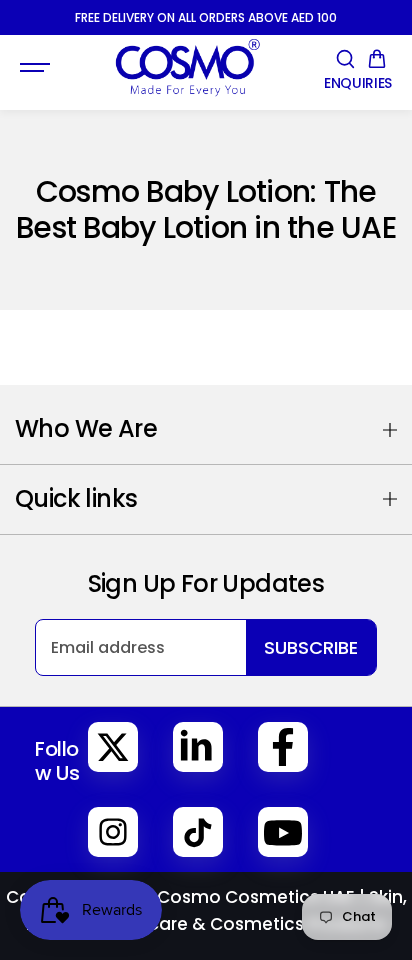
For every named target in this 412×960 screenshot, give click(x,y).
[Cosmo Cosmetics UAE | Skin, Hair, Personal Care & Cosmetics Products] (187, 67)
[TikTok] (198, 832)
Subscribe (311, 647)
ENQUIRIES (358, 83)
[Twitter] (113, 747)
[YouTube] (283, 832)
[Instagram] (113, 832)
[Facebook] (283, 747)
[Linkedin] (198, 747)
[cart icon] (377, 59)
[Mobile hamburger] (37, 68)
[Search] (345, 59)
